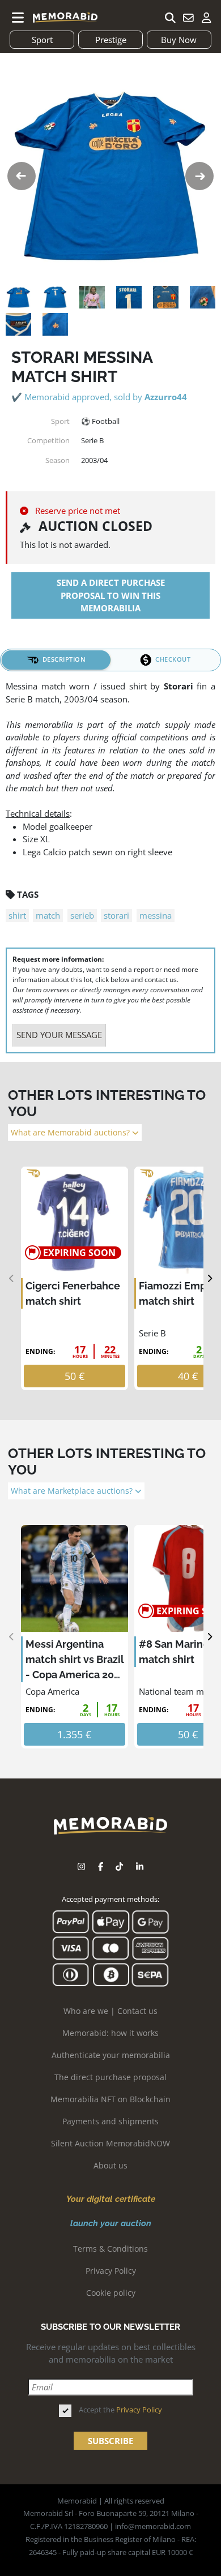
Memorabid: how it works (110, 2033)
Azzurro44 (166, 397)
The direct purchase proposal (110, 2077)
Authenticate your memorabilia (111, 2055)
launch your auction (111, 2223)
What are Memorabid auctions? (71, 1133)
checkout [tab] (173, 659)
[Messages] (188, 18)
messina (156, 915)
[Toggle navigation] (18, 18)
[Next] (209, 1278)
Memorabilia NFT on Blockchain (110, 2099)
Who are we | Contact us (110, 2011)
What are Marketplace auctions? (73, 1491)
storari (116, 915)
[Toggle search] (170, 18)
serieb (82, 915)
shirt (17, 915)
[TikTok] (119, 1866)
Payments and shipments (110, 2121)
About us (110, 2165)
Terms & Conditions (110, 2249)
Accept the (120, 2410)
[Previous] (12, 1278)
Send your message (59, 1035)
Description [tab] (64, 659)
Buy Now (179, 40)
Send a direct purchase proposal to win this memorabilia (111, 595)
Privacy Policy (111, 2271)
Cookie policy (111, 2293)
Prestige (111, 40)
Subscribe (110, 2441)
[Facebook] (101, 1866)
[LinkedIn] (140, 1866)
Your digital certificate (111, 2199)
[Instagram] (81, 1866)
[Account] (206, 18)
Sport (42, 40)
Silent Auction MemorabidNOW (110, 2143)
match (48, 915)
